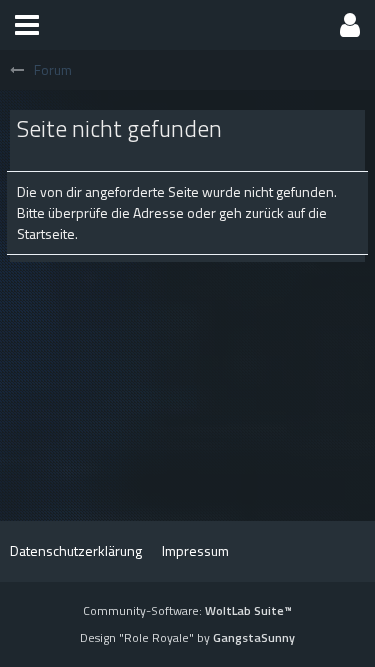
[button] (27, 25)
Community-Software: (187, 610)
